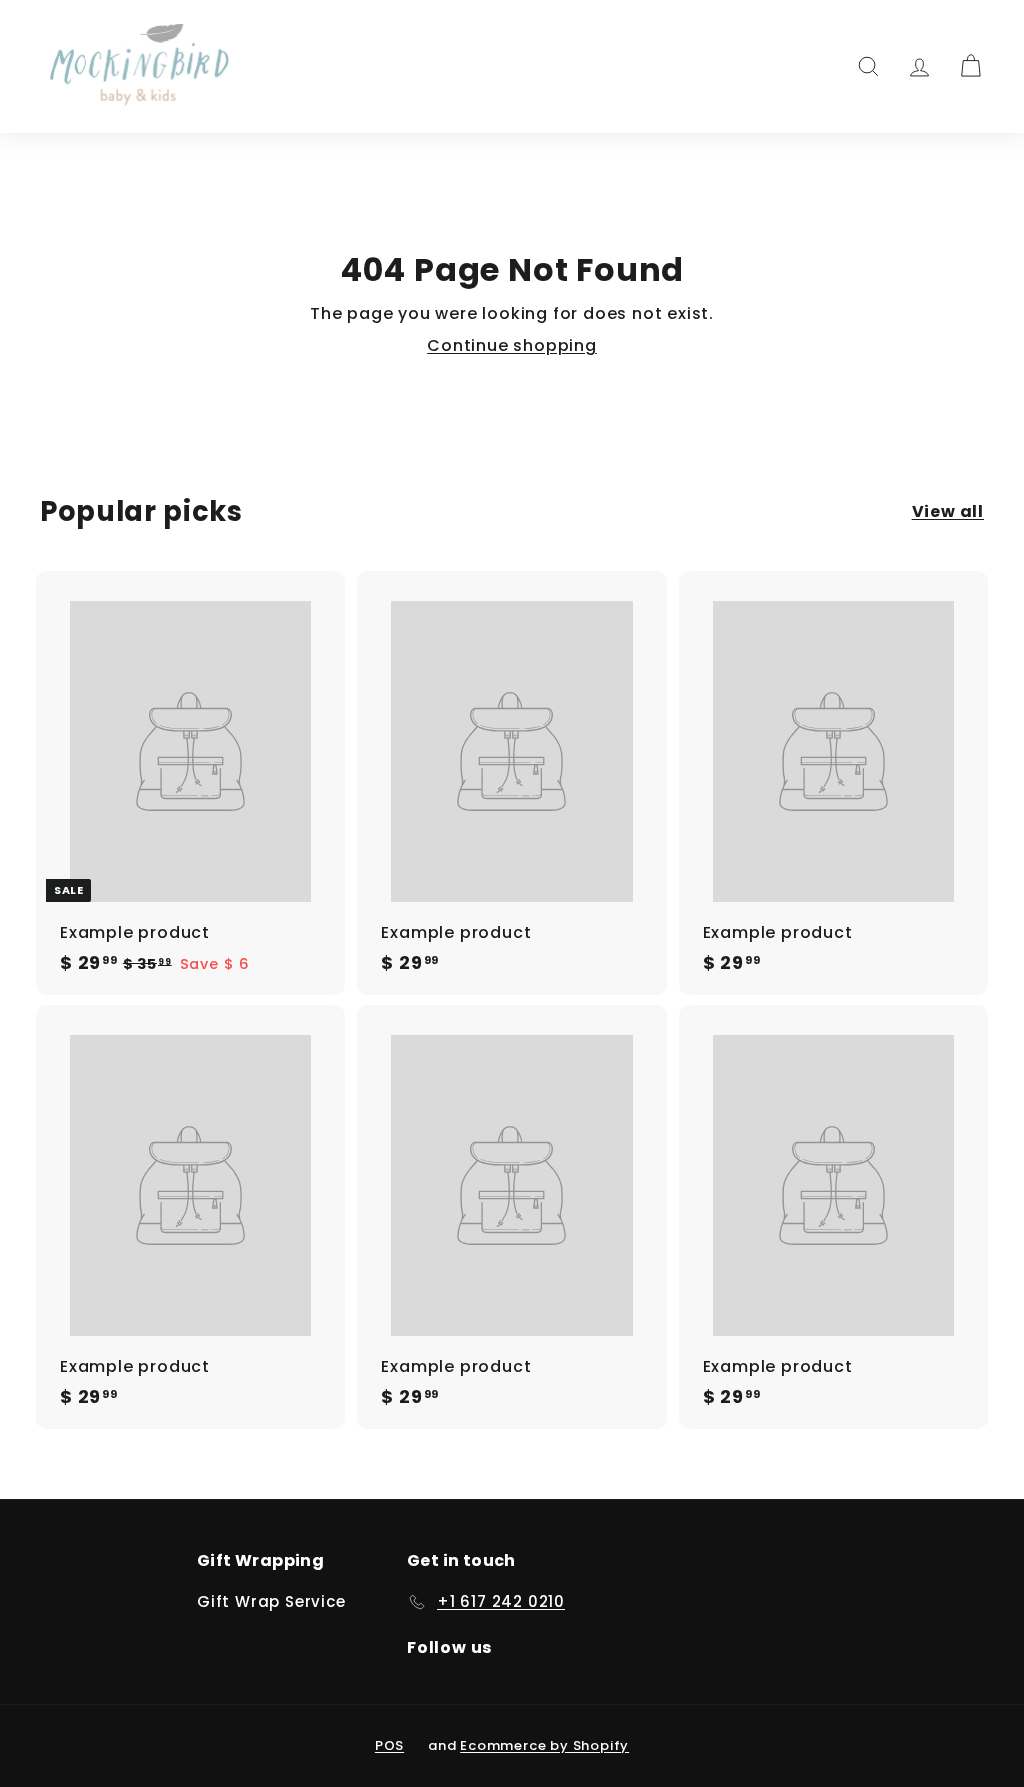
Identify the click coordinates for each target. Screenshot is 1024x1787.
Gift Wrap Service (271, 1601)
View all (948, 512)
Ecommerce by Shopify (544, 1745)
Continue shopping (512, 345)
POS (389, 1745)
